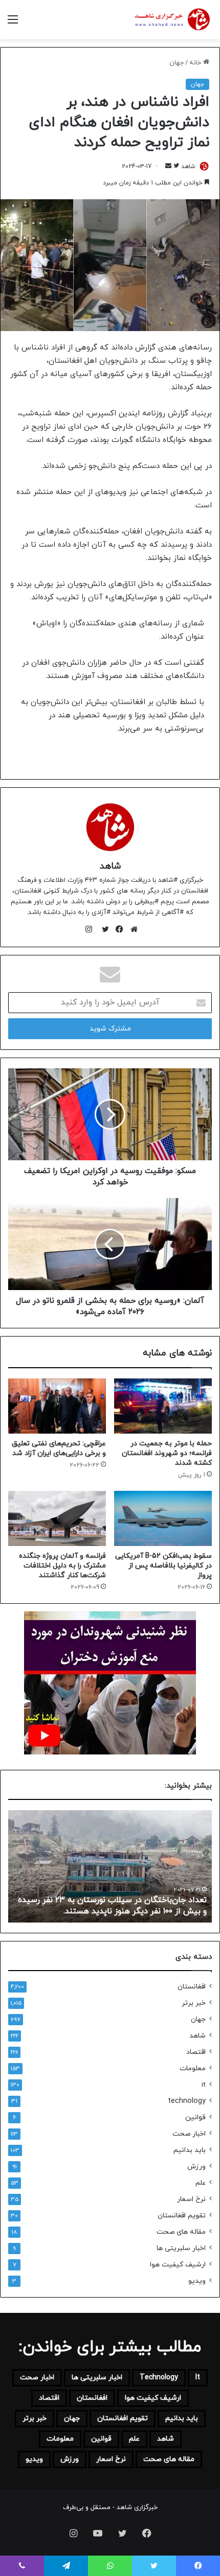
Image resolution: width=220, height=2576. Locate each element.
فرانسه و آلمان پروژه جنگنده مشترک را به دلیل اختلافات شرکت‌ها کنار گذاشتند (62, 1566)
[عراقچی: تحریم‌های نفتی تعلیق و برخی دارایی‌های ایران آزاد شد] (57, 1406)
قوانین (195, 2117)
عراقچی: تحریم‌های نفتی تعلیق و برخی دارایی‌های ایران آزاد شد (59, 1448)
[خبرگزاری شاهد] (171, 20)
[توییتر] (103, 929)
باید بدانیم (190, 2150)
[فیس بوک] (117, 929)
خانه (196, 63)
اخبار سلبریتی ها (181, 2248)
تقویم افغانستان (182, 2216)
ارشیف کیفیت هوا (178, 2265)
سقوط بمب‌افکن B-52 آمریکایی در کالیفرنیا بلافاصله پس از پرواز (163, 1566)
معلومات (193, 2068)
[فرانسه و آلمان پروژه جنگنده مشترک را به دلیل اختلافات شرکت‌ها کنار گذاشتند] (57, 1518)
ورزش (196, 2167)
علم (201, 2183)
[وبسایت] (131, 929)
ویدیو (197, 2281)
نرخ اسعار (191, 2199)
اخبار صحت (189, 2134)
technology (187, 2101)
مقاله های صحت (181, 2232)
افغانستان (192, 1987)
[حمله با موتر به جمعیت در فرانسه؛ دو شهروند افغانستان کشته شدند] (163, 1406)
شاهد (188, 167)
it (204, 2085)
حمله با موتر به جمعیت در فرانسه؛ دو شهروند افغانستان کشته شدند (167, 1453)
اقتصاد (196, 2052)
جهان (177, 63)
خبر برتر (194, 2003)
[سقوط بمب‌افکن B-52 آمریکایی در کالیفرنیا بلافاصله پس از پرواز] (163, 1518)
